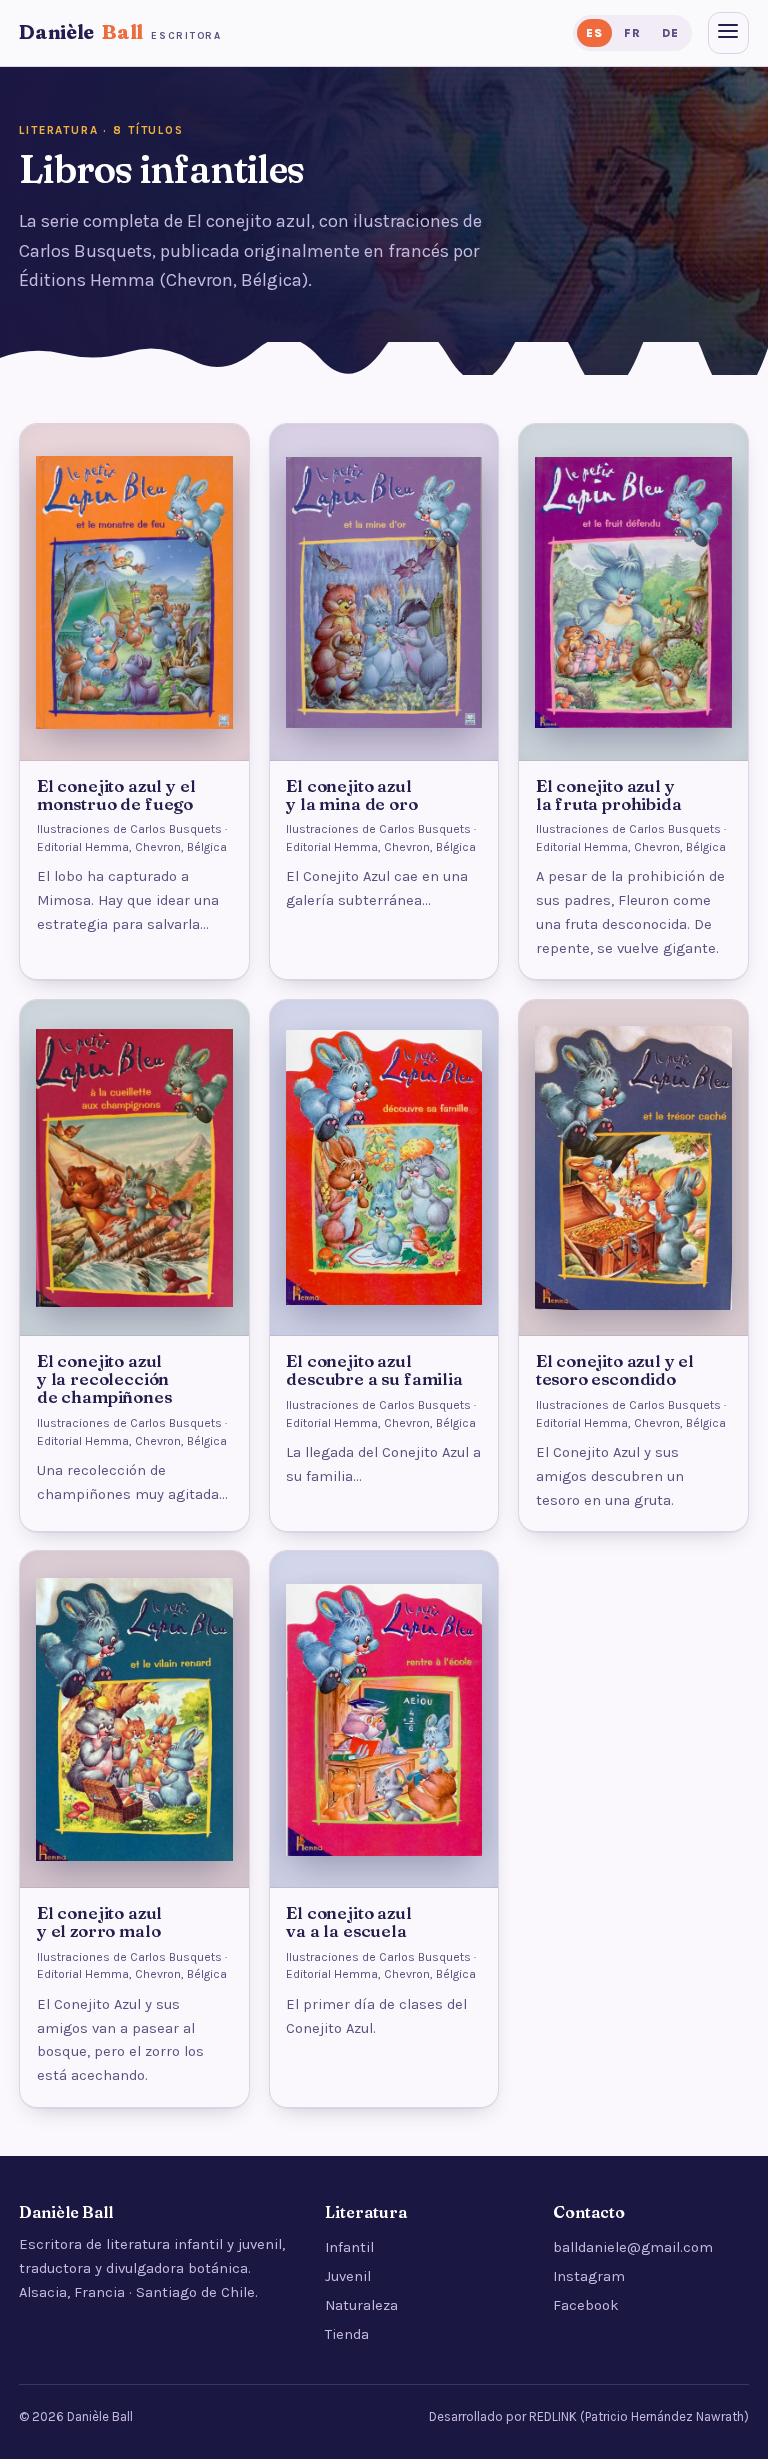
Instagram (589, 2276)
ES (594, 33)
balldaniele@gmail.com (633, 2247)
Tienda (347, 2334)
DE (670, 33)
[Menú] (728, 33)
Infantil (349, 2247)
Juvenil (348, 2276)
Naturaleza (361, 2305)
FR (632, 33)
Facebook (586, 2305)
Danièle (120, 32)
